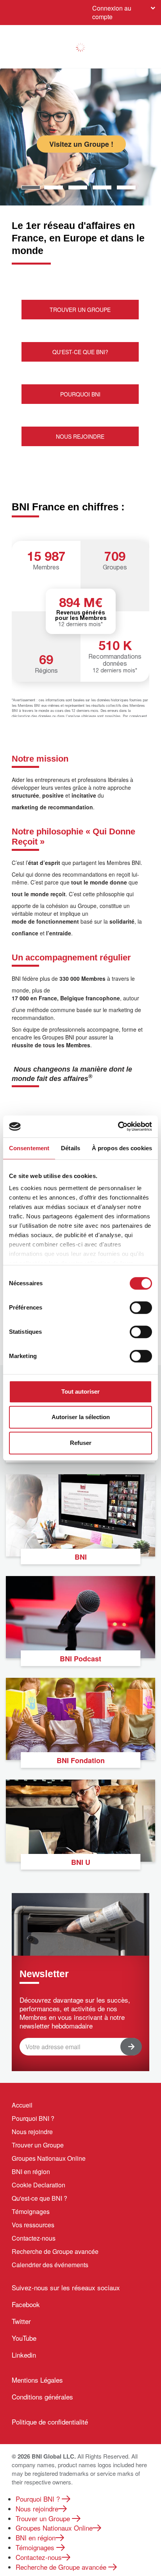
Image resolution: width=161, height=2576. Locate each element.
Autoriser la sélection (81, 1417)
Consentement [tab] (29, 1148)
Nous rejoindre (32, 2132)
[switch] (141, 1308)
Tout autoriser (80, 1392)
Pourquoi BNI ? (33, 2118)
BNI (81, 1557)
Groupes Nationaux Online (49, 2158)
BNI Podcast (80, 1659)
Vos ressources (33, 2225)
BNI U (81, 1862)
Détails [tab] (71, 1148)
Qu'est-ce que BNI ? (39, 2198)
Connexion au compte (112, 12)
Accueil (22, 2105)
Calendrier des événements (50, 2265)
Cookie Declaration (38, 2185)
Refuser (81, 1443)
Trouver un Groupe (38, 2145)
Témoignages (31, 2211)
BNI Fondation (81, 1760)
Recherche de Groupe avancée (55, 2251)
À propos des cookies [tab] (122, 1148)
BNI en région (31, 2172)
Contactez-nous (34, 2238)
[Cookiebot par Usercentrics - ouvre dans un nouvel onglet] (118, 1126)
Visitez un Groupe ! (81, 144)
